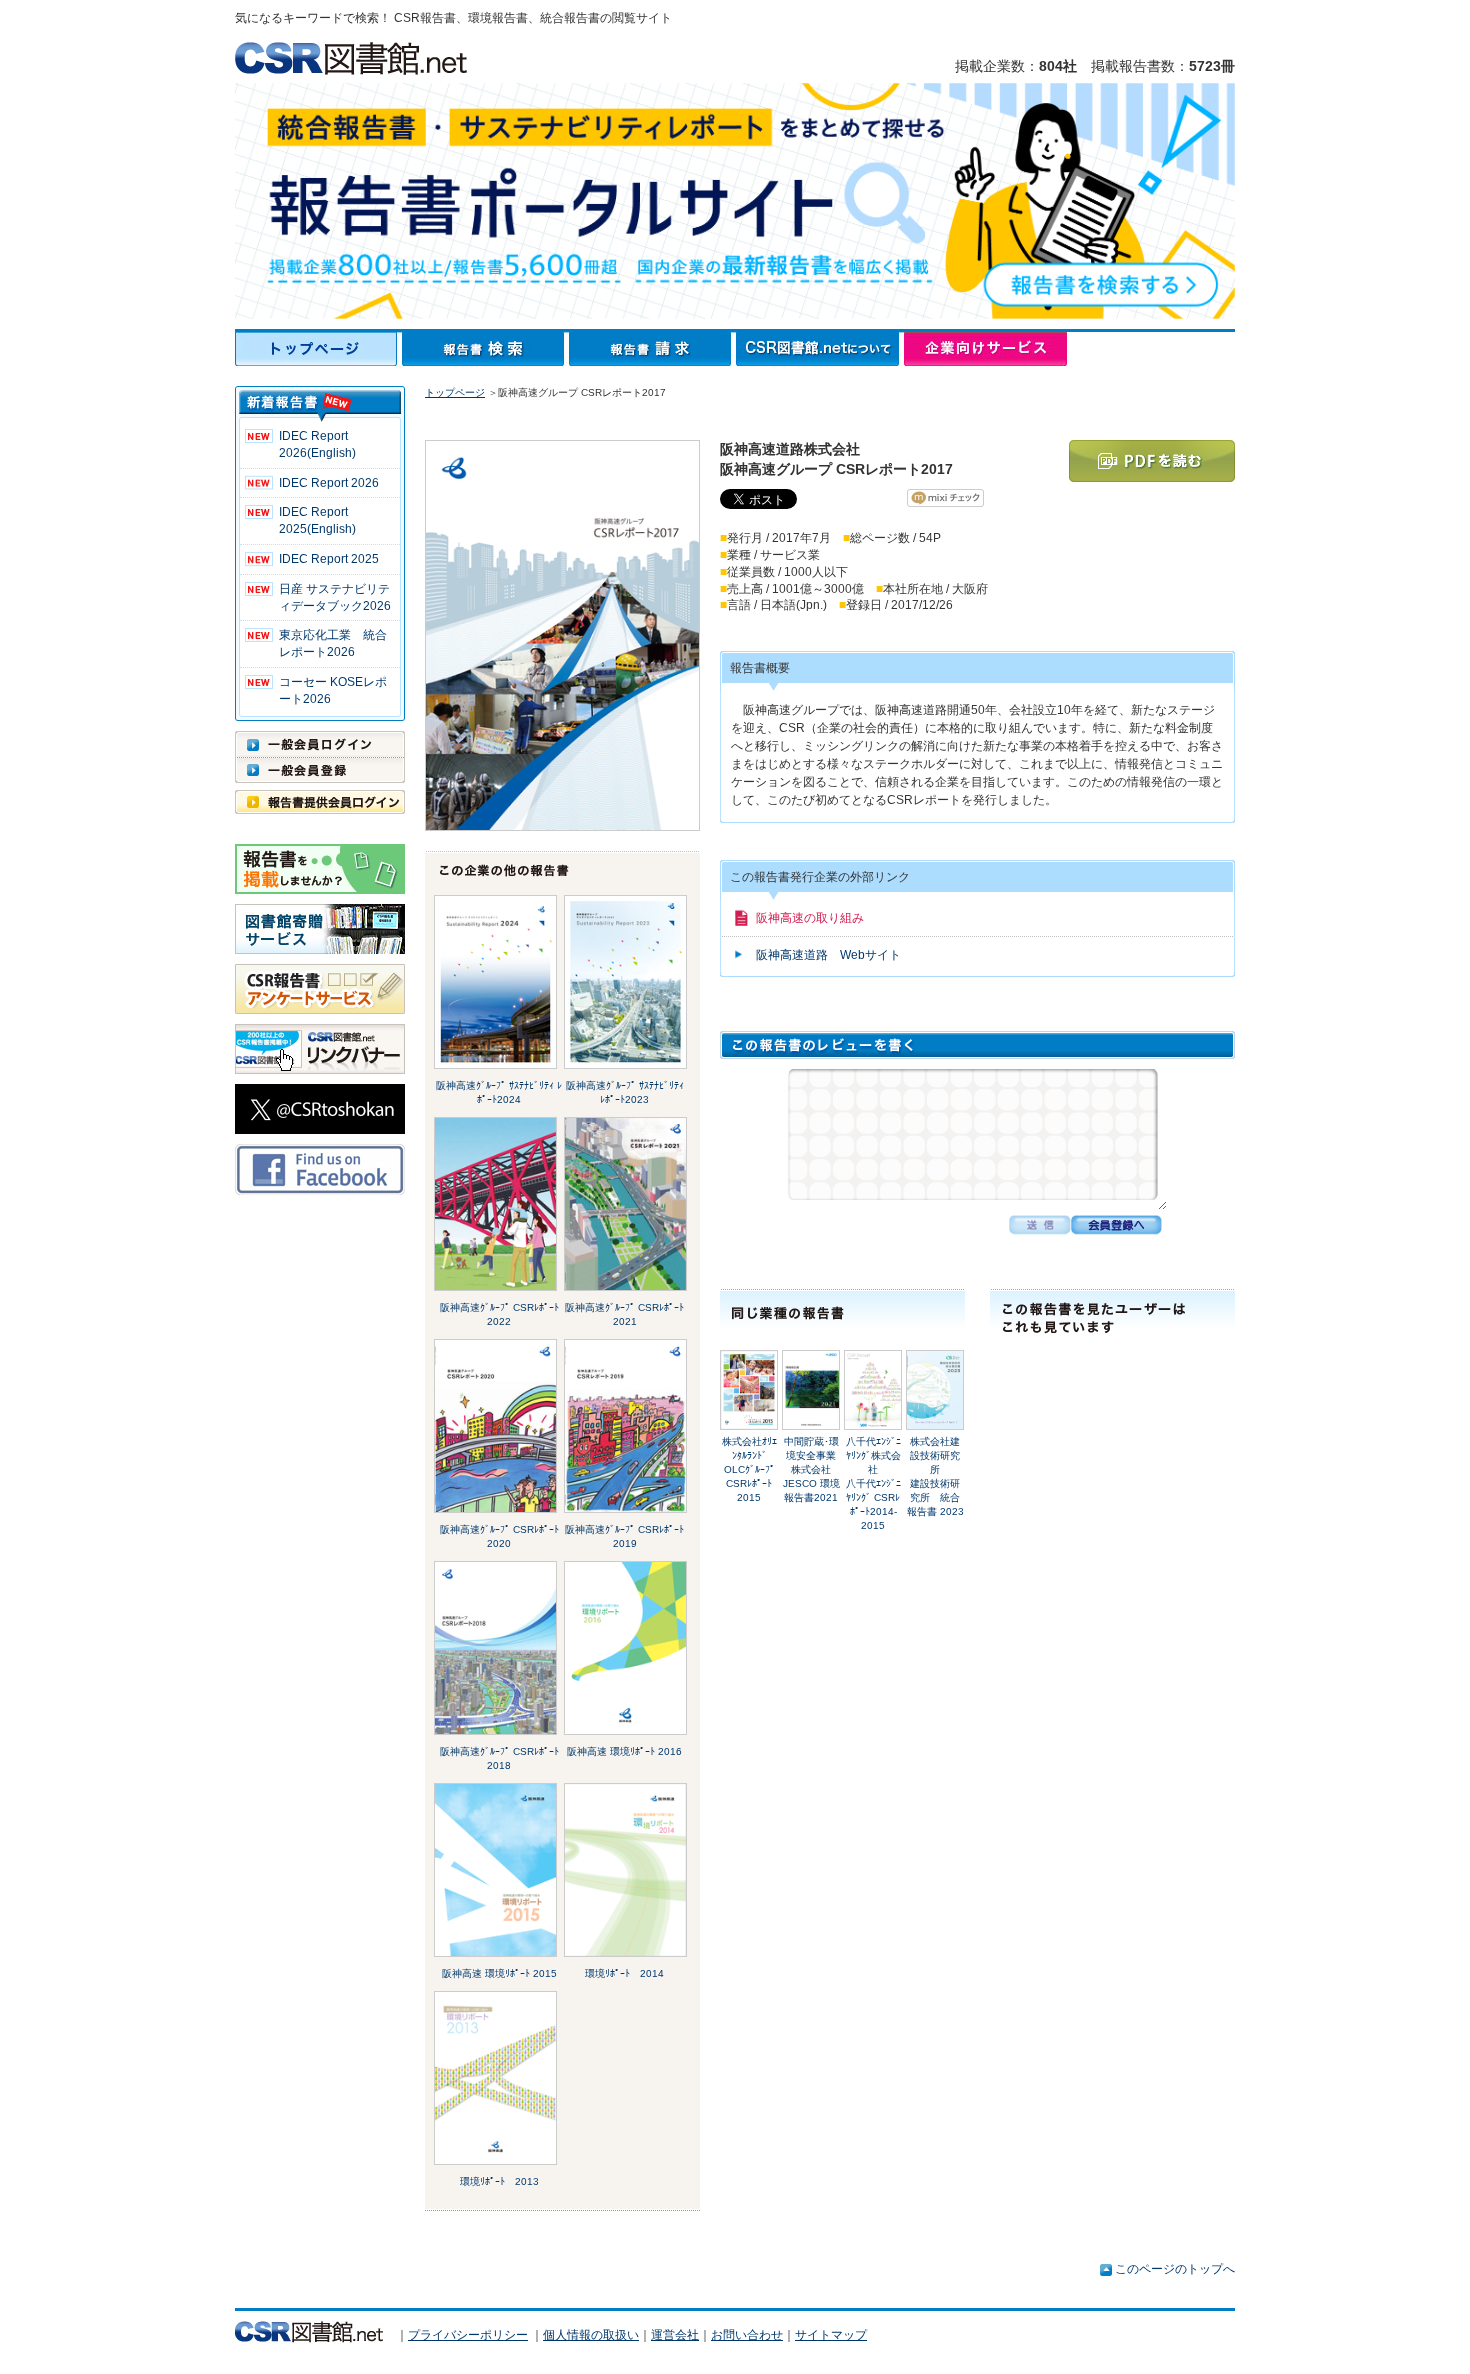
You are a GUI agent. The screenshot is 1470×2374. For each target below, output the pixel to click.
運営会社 (675, 2335)
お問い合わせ (747, 2335)
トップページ (318, 349)
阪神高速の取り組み (810, 918)
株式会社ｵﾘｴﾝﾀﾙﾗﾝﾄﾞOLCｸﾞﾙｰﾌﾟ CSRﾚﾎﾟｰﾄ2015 (749, 1469)
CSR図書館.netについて (820, 349)
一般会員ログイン (320, 744)
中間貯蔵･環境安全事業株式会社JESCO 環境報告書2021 (811, 1469)
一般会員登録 (320, 770)
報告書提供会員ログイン (320, 802)
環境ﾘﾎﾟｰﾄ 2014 (624, 1973)
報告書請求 (652, 349)
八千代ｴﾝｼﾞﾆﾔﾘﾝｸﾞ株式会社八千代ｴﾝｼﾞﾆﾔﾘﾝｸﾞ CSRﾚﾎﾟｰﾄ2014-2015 (873, 1483)
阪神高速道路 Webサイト (828, 955)
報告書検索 (485, 349)
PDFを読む (1152, 461)
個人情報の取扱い (591, 2335)
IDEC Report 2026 (329, 483)
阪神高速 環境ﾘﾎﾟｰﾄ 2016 (624, 1751)
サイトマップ (831, 2335)
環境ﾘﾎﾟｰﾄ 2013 (499, 2181)
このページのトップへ (1175, 2269)
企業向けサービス (985, 349)
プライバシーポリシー (468, 2335)
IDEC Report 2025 (329, 559)
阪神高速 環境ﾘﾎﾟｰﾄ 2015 (499, 1973)
